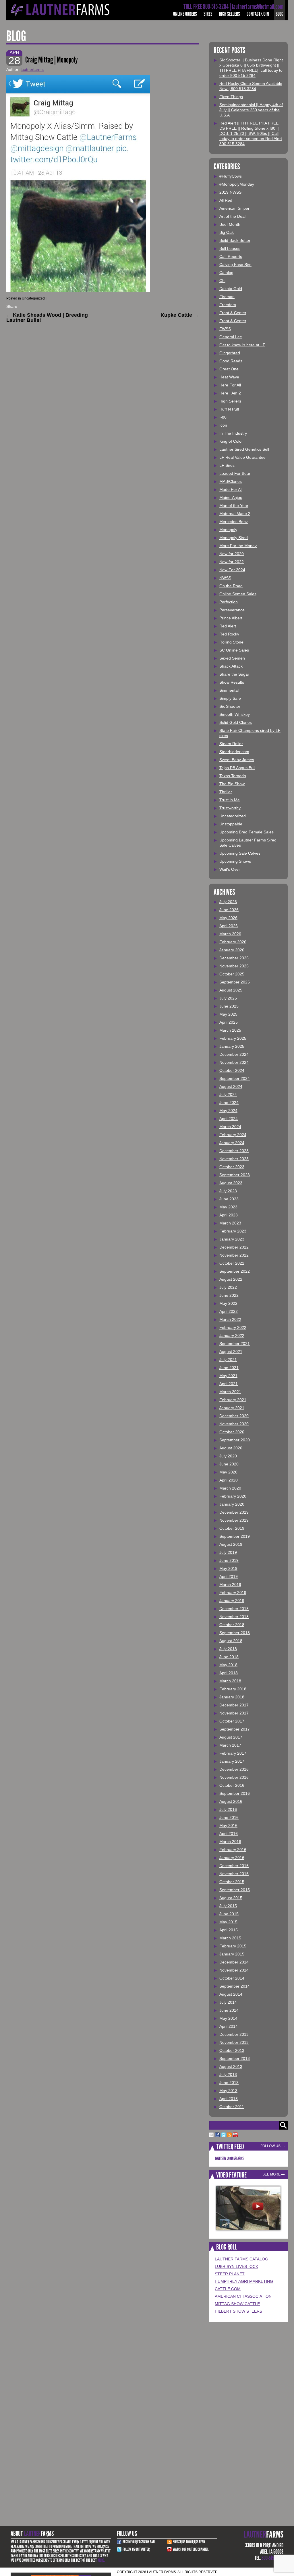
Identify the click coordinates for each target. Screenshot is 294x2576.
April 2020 (229, 1480)
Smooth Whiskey (235, 714)
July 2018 (228, 1649)
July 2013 (228, 2075)
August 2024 (231, 1086)
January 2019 (232, 1601)
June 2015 (229, 1914)
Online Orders (185, 14)
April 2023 (229, 1215)
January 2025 (232, 1046)
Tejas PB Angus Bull (237, 768)
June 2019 (229, 1560)
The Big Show (232, 784)
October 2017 (232, 1721)
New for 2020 (232, 554)
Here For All (230, 385)
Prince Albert (231, 618)
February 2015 (233, 1946)
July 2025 (228, 998)
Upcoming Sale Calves (240, 853)
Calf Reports (231, 256)
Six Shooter (230, 706)
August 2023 (231, 1183)
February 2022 (233, 1327)
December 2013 (234, 2034)
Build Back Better (235, 240)
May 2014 (228, 2018)
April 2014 (229, 2026)
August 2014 (231, 1994)
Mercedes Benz (234, 522)
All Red (226, 200)
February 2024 (233, 1135)
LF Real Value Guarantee (242, 457)
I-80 (223, 417)
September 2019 (235, 1536)
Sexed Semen (232, 658)
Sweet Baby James (237, 760)
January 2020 (232, 1504)
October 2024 (232, 1070)
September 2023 (235, 1175)
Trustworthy (230, 808)
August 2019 (231, 1544)
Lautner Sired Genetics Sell (244, 449)
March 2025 (230, 1030)
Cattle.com (228, 2289)
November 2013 (234, 2042)
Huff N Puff (229, 409)
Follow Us (270, 2146)
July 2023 (228, 1191)
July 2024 (228, 1094)
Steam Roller (231, 744)
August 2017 (231, 1737)
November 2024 (234, 1062)
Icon (223, 425)
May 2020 (228, 1472)
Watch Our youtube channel (191, 2549)
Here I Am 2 (230, 393)
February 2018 (233, 1689)
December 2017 (234, 1705)
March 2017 (230, 1745)
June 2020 (229, 1464)
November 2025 (234, 966)
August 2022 (231, 1279)
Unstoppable (231, 824)
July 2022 (228, 1287)
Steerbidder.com (234, 752)
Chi (222, 281)
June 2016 (229, 1817)
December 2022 (234, 1247)
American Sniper (234, 208)
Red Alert (228, 626)
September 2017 (235, 1729)
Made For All (231, 489)
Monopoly (228, 530)
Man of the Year (234, 506)
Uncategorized (33, 298)
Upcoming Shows (235, 861)
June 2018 (229, 1657)
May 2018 (228, 1665)
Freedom (228, 305)
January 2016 (232, 1858)
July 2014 (228, 2002)
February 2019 (233, 1593)
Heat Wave (229, 377)
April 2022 (229, 1311)
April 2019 (229, 1576)
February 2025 (233, 1038)
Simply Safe (230, 698)
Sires (208, 14)
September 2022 (235, 1271)
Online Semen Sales (238, 594)
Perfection (229, 602)
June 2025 (229, 1006)
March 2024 (230, 1127)
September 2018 (235, 1633)
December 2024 (234, 1054)
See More (271, 2174)
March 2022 (230, 1319)
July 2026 (228, 902)
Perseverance (232, 610)
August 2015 (231, 1898)
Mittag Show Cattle (237, 2304)
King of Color (231, 441)
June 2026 (229, 910)
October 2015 (232, 1882)
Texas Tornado (233, 776)
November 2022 (234, 1255)
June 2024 (229, 1103)
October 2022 (232, 1263)
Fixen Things (231, 97)
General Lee (231, 337)
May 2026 (228, 918)
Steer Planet (230, 2274)
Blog (280, 14)
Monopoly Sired (234, 538)
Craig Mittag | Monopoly (52, 60)
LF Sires (227, 465)
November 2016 (234, 1777)
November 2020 (234, 1424)
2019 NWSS (230, 192)
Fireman (227, 297)
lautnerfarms (32, 69)
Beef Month (230, 224)
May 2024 (228, 1111)
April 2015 (229, 1930)
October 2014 (232, 1978)
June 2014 (229, 2010)
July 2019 (228, 1552)
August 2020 (231, 1448)
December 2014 (234, 1962)
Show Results (232, 682)
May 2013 (228, 2091)
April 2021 (229, 1384)
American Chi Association (243, 2296)
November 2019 (234, 1520)
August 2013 (231, 2066)
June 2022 (229, 1295)
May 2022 (228, 1303)
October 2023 (232, 1167)
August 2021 (231, 1352)
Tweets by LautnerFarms (229, 2158)
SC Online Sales (234, 650)
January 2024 (232, 1143)
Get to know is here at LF (242, 345)
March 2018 (230, 1681)
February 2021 (233, 1400)
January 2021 (232, 1408)
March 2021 (230, 1392)
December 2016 (234, 1769)
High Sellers (230, 14)
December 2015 (234, 1866)
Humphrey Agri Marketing (244, 2281)
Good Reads (231, 361)
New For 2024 (232, 570)
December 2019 (234, 1512)
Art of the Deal (232, 216)
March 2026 (230, 934)
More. (101, 2560)
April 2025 (229, 1022)
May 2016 (228, 1825)
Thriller (226, 792)
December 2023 (234, 1151)
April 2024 (229, 1119)
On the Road (231, 586)
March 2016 (230, 1842)
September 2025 (235, 982)
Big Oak (227, 232)
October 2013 (232, 2050)
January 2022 (232, 1335)
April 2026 (229, 926)
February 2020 (233, 1496)
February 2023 (233, 1231)
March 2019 (230, 1585)
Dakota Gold (231, 289)
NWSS (225, 578)
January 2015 (232, 1954)
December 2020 (234, 1416)
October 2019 (232, 1528)
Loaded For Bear (235, 473)
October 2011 (232, 2107)
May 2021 (228, 1376)
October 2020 (232, 1432)
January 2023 (232, 1239)
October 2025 (232, 974)
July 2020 (228, 1456)
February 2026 (233, 942)
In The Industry (233, 433)
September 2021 (235, 1344)
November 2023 (234, 1159)
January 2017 (232, 1761)
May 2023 (228, 1207)
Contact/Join (258, 14)
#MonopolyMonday (237, 184)
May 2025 (228, 1014)
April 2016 (229, 1834)
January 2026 (232, 950)
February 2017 (233, 1753)
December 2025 (234, 958)
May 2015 (228, 1922)
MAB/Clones (231, 481)
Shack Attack (231, 666)
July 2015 (228, 1906)
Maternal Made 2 (235, 514)
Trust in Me (230, 800)
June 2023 (229, 1199)
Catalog (226, 273)
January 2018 (232, 1697)
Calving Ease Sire (235, 265)
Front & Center (233, 313)
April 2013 (229, 2099)
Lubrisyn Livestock (236, 2266)
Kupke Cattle (180, 315)
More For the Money (238, 546)
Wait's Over (230, 869)
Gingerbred (230, 353)
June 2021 (229, 1368)
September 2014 (235, 1986)
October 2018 (232, 1625)
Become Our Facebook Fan (139, 2542)
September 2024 (235, 1078)
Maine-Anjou (231, 497)
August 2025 (231, 990)
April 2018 (229, 1673)
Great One (229, 369)
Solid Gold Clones (236, 722)
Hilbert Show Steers (238, 2311)
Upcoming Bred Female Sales (246, 832)
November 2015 (234, 1874)
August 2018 (231, 1641)
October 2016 (232, 1785)
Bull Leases (230, 248)
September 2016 (235, 1793)
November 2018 (234, 1617)
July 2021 (228, 1360)
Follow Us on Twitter (136, 2549)
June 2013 (229, 2083)
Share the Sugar (234, 674)
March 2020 (230, 1488)
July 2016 (228, 1809)
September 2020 (235, 1440)
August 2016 (231, 1801)
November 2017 (234, 1713)
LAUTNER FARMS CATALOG (241, 2259)
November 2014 (234, 1970)
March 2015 (230, 1938)
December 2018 (234, 1609)
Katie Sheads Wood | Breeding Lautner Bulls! (47, 318)
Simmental (229, 690)
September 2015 (235, 1890)
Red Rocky (229, 634)
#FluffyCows (231, 176)
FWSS (225, 329)
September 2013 (235, 2058)
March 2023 (230, 1223)
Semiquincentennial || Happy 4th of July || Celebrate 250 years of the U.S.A (251, 110)
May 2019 (228, 1568)
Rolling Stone (231, 642)
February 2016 (233, 1850)
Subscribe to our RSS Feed (189, 2542)
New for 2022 (232, 562)
